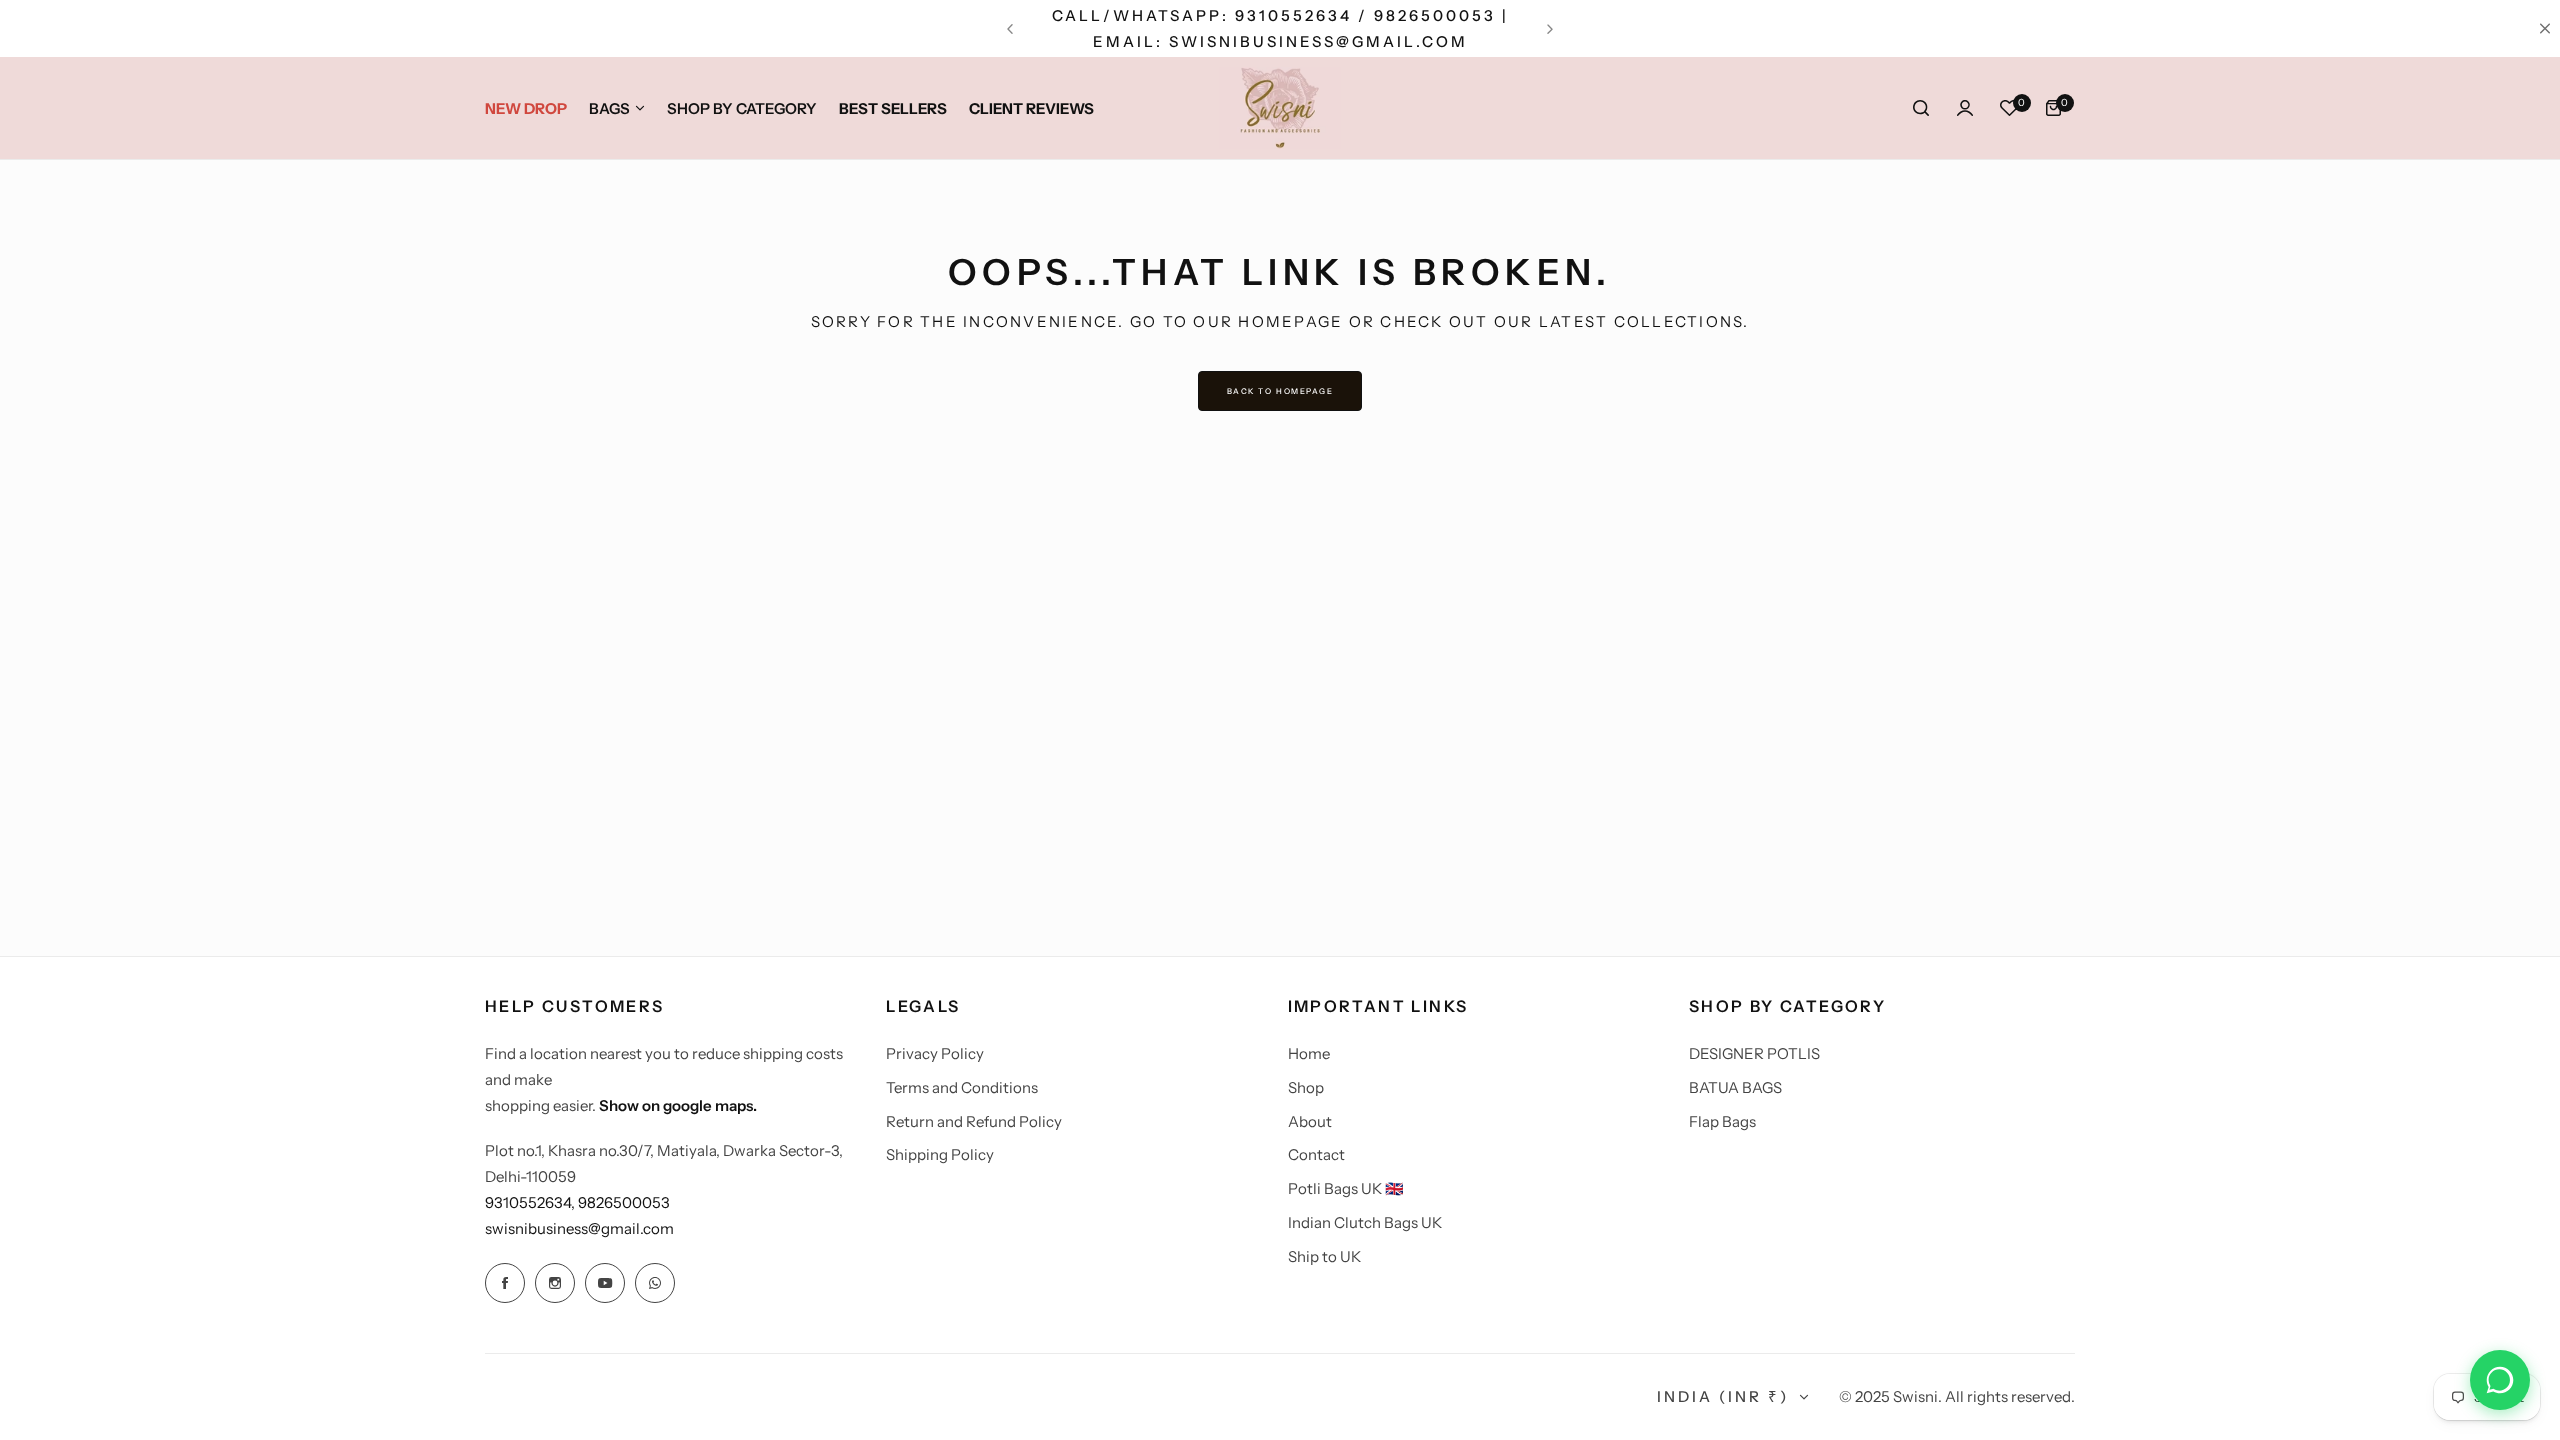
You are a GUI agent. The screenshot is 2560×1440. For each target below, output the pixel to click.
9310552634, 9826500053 (577, 1202)
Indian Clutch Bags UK (1365, 1222)
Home (1309, 1053)
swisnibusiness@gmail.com (579, 1228)
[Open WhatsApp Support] (2500, 1380)
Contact (1316, 1154)
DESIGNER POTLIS (1754, 1053)
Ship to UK (1324, 1256)
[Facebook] (505, 1283)
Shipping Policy (940, 1154)
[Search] (1921, 108)
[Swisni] (1280, 107)
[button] (1010, 29)
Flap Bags (1722, 1121)
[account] (1965, 108)
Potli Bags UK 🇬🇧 (1346, 1188)
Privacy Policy (935, 1053)
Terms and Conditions (962, 1087)
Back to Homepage (1280, 391)
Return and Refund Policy (974, 1121)
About (1310, 1121)
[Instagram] (555, 1283)
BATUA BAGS (1735, 1087)
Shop (1306, 1087)
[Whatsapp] (655, 1283)
